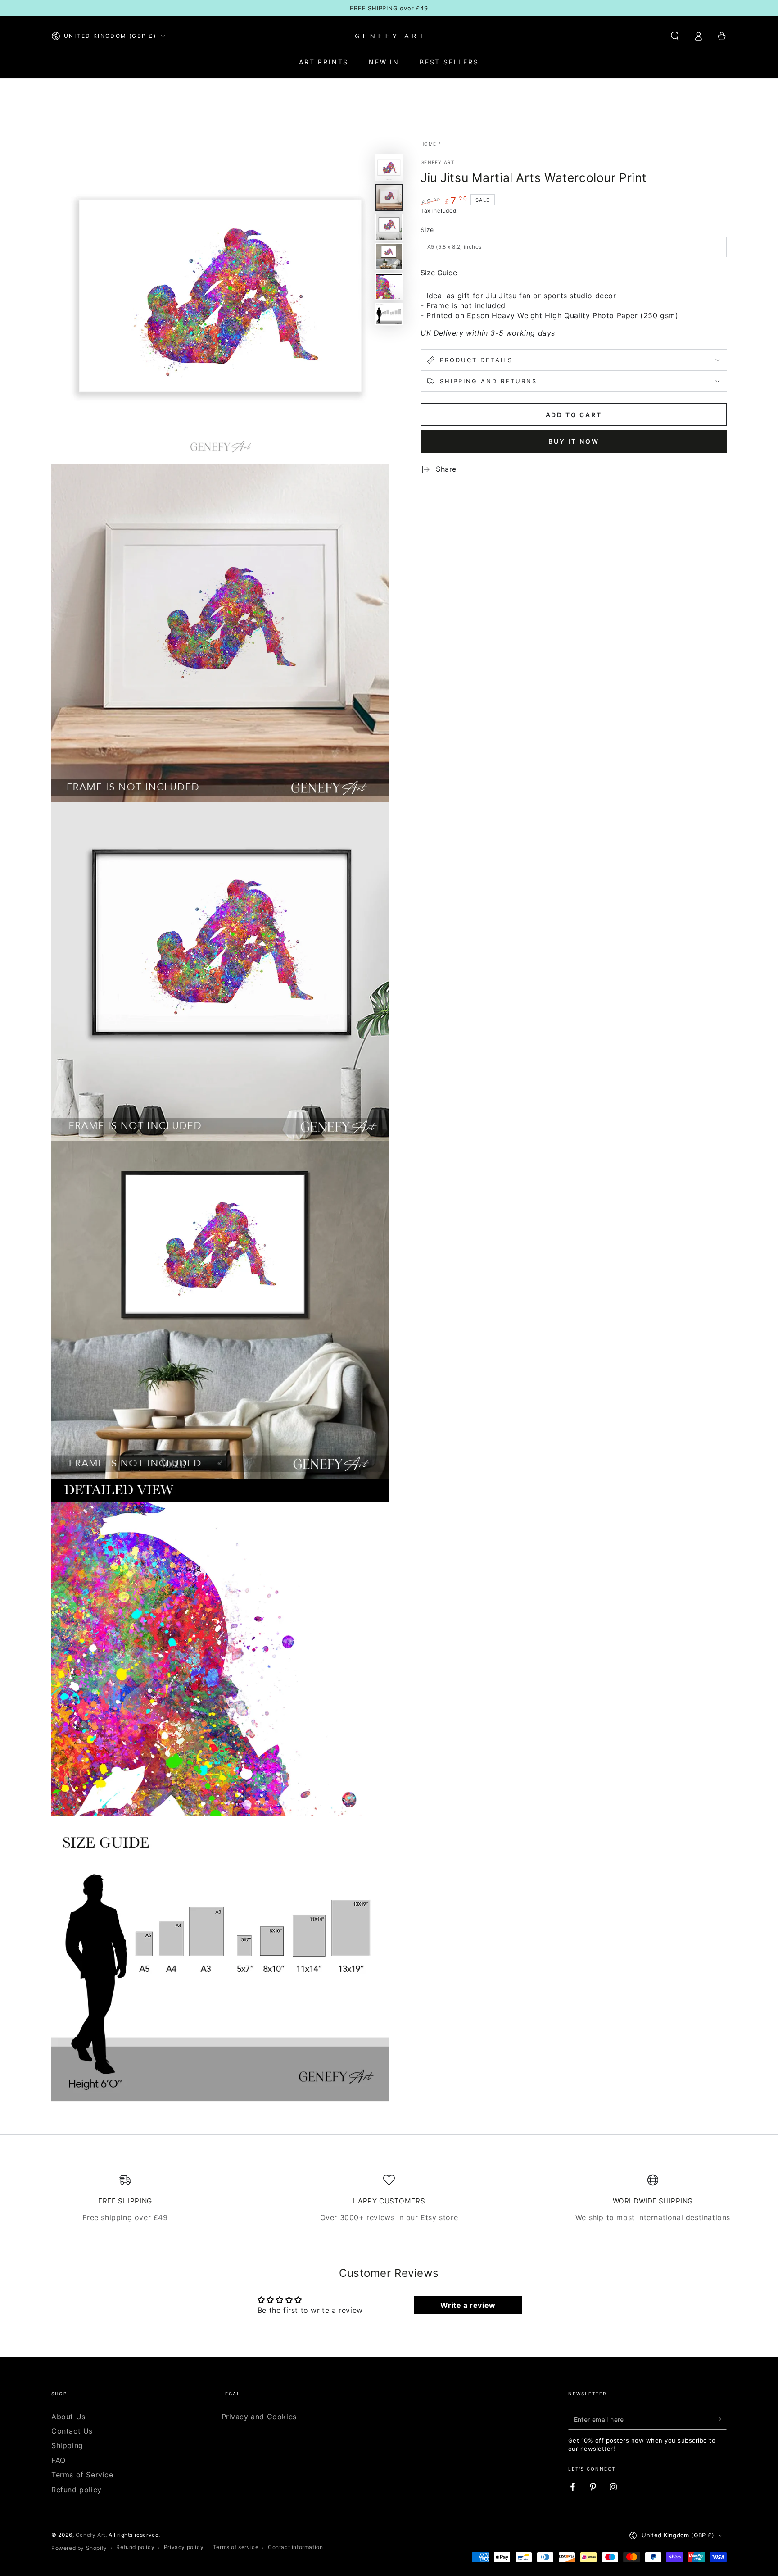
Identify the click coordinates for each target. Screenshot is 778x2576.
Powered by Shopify (79, 2548)
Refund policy (77, 2490)
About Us (68, 2417)
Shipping (67, 2445)
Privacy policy (184, 2547)
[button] (675, 36)
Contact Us (72, 2431)
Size (427, 230)
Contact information (295, 2547)
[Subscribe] (721, 2419)
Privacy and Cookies (259, 2417)
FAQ (59, 2460)
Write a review (468, 2305)
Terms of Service (82, 2475)
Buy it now (574, 441)
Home (428, 144)
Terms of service (236, 2547)
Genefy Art (437, 162)
